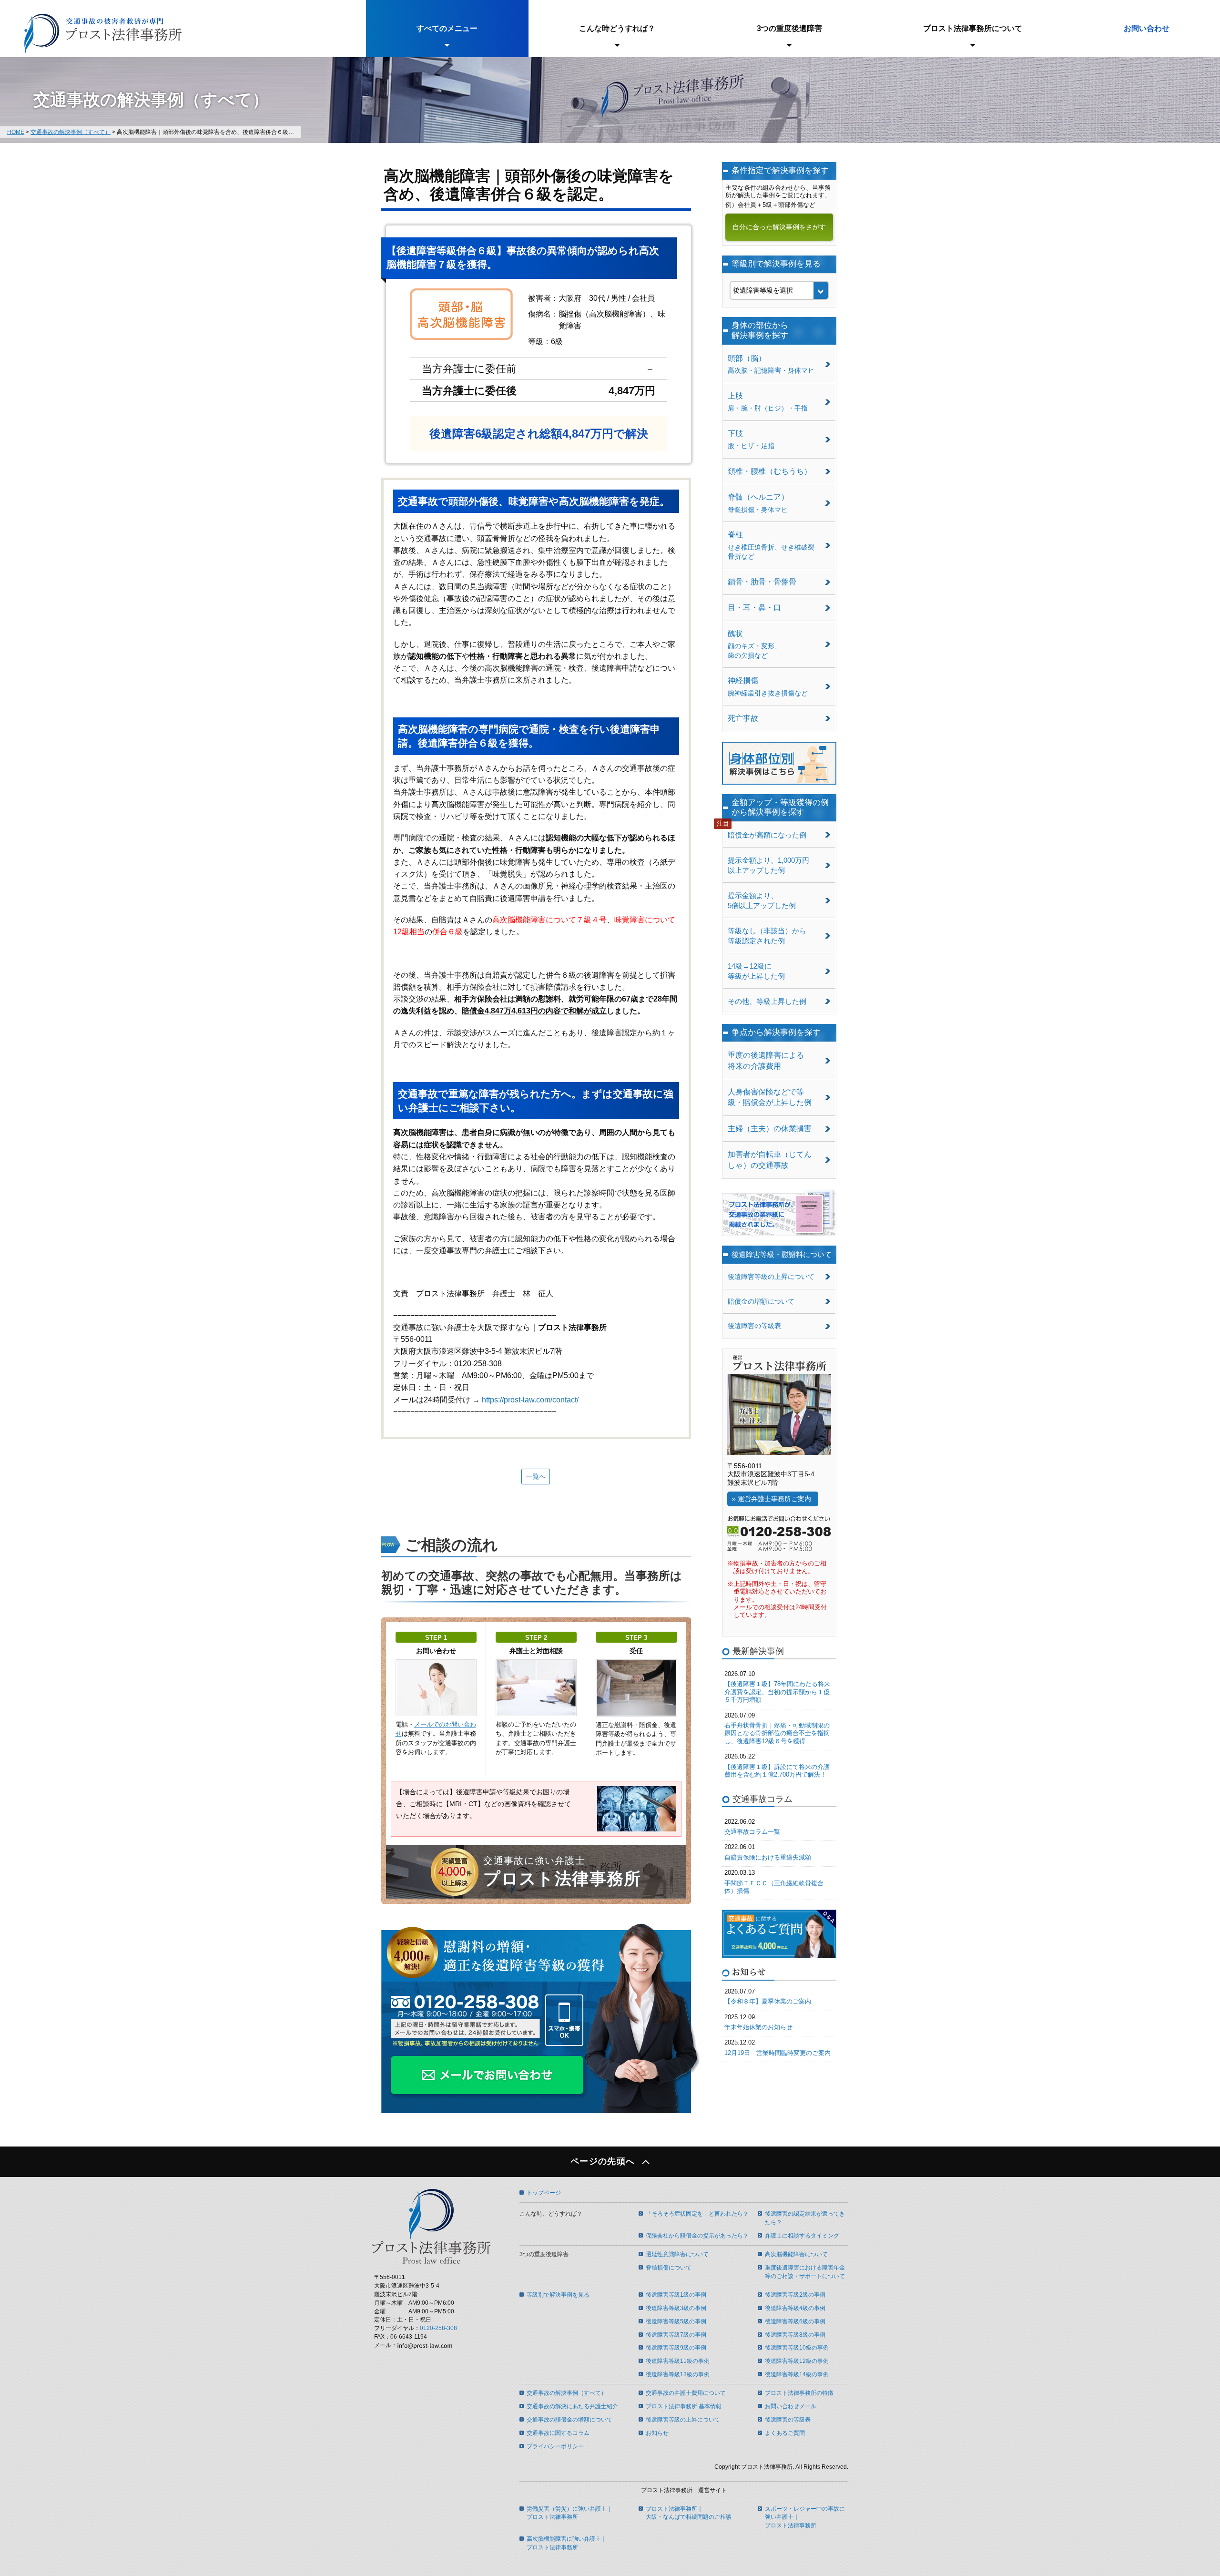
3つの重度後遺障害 (789, 28)
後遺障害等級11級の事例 (678, 2361)
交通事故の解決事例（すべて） (71, 132)
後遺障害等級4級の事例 (795, 2308)
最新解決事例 (758, 1651)
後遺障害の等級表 (754, 1326)
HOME (16, 132)
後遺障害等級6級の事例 (795, 2321)
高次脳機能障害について (796, 2254)
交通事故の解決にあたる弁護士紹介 (572, 2406)
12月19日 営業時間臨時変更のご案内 (778, 2053)
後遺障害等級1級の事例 (676, 2295)
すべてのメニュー (447, 28)
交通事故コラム (762, 1799)
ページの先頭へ (603, 2162)
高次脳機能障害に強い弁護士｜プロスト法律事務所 (567, 2543)
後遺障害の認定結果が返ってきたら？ (805, 2218)
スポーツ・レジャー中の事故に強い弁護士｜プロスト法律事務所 (805, 2517)
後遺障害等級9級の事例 (676, 2348)
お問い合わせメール (791, 2406)
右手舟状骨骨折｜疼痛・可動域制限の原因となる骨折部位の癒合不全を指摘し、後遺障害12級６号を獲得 (777, 1733)
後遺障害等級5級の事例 (676, 2321)
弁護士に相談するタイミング (802, 2236)
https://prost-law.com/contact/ (530, 1400)
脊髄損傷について (669, 2268)
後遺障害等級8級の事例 (795, 2335)
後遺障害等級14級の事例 (797, 2374)
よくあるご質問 (785, 2433)
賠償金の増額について (761, 1301)
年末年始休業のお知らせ (758, 2027)
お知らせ (657, 2433)
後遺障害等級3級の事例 (676, 2308)
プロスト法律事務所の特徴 (799, 2393)
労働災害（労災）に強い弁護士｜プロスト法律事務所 (569, 2513)
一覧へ (536, 1476)
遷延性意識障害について (677, 2254)
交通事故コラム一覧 (752, 1832)
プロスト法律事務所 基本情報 (684, 2406)
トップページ (544, 2193)
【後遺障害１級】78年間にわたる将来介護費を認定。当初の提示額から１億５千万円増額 (777, 1692)
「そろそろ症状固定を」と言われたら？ (697, 2214)
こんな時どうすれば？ (617, 28)
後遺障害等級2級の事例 (795, 2295)
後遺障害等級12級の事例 (797, 2361)
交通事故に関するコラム (558, 2433)
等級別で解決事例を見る (558, 2295)
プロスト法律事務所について (973, 28)
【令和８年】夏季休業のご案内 (768, 2001)
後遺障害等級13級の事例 (678, 2374)
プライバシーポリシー (555, 2446)
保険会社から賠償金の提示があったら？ (697, 2236)
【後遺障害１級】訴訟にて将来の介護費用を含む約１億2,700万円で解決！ (777, 1771)
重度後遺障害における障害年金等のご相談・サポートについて (805, 2272)
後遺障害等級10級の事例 (797, 2348)
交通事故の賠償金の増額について (569, 2420)
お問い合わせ (1147, 28)
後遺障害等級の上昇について (771, 1277)
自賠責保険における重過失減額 (768, 1857)
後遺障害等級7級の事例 (676, 2335)
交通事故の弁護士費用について (686, 2393)
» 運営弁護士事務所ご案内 (772, 1499)
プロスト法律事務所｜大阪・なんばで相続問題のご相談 (689, 2513)
